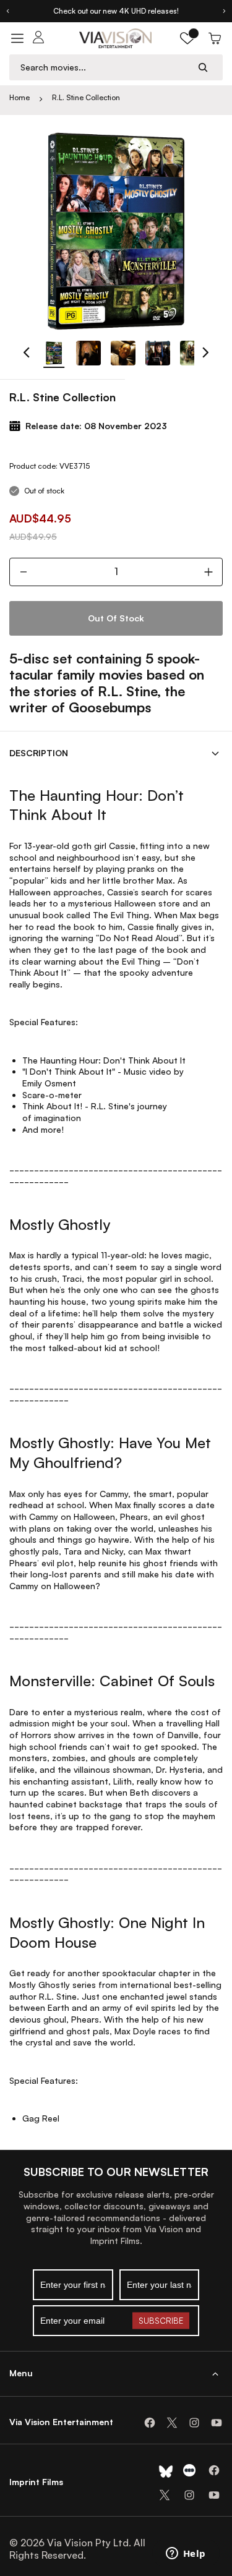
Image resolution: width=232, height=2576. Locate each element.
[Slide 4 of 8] (158, 353)
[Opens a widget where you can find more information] (186, 2554)
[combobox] (104, 67)
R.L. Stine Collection (86, 97)
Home (19, 97)
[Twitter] (172, 2423)
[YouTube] (217, 2423)
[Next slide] (225, 11)
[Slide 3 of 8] (123, 353)
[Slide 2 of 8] (88, 353)
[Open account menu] (38, 38)
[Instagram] (194, 2423)
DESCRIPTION (39, 753)
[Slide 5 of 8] (192, 353)
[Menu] (17, 38)
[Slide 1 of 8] (54, 353)
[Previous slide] (7, 11)
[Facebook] (150, 2423)
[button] (187, 38)
